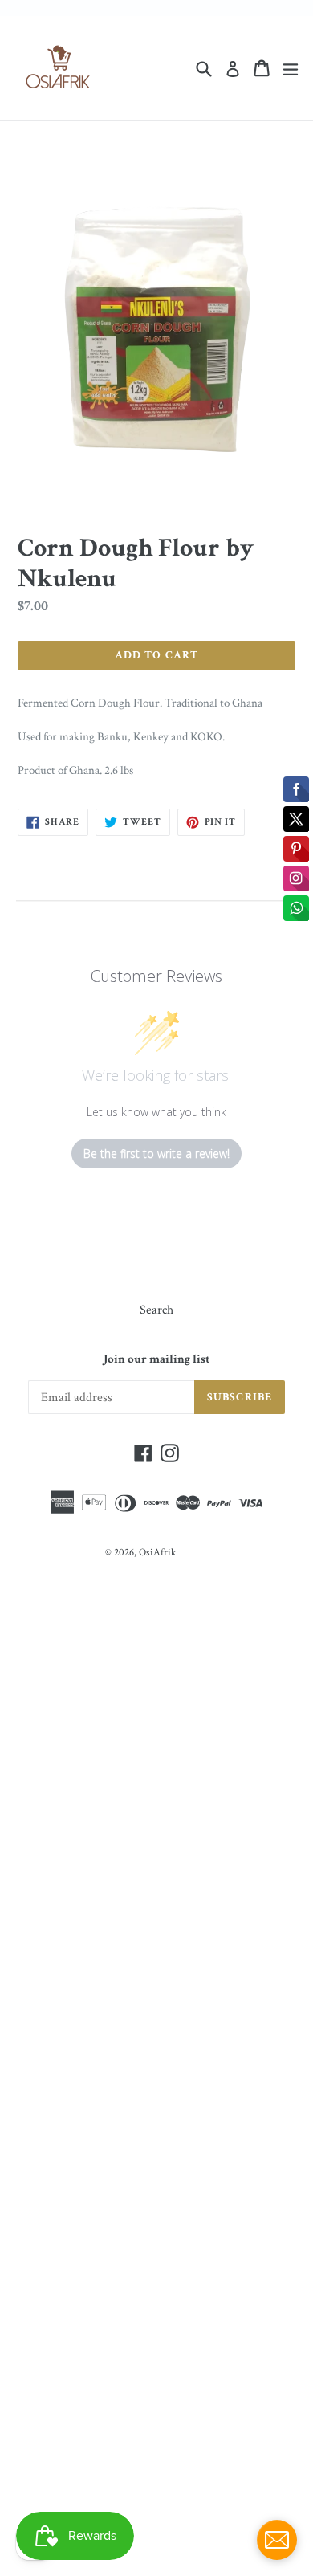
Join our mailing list (156, 1359)
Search (156, 1310)
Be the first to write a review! (156, 1153)
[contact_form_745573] (277, 2540)
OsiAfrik (157, 1553)
